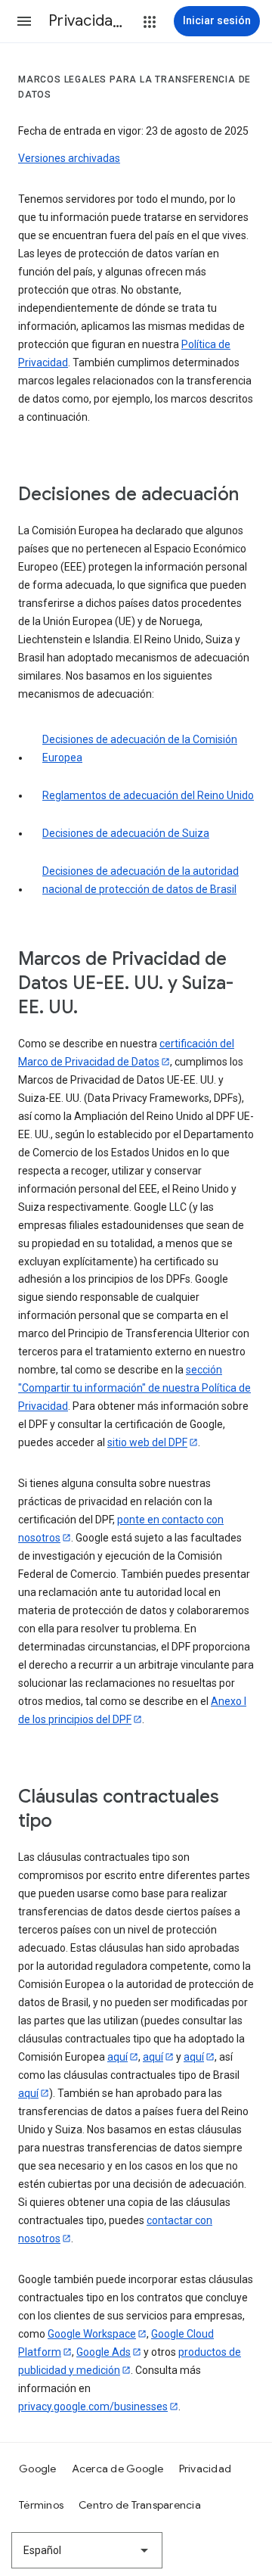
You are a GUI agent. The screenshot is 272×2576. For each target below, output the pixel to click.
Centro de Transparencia (140, 2505)
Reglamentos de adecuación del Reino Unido (148, 795)
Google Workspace (92, 2334)
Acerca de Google (118, 2469)
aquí (117, 2057)
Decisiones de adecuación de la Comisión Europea (140, 748)
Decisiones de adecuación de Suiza (126, 833)
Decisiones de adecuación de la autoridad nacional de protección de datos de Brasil (141, 880)
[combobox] (87, 2550)
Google (38, 2469)
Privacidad (206, 2469)
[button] (24, 21)
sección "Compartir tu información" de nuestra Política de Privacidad (134, 1388)
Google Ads (104, 2352)
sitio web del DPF (147, 1442)
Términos (41, 2505)
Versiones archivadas (69, 158)
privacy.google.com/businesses (93, 2406)
